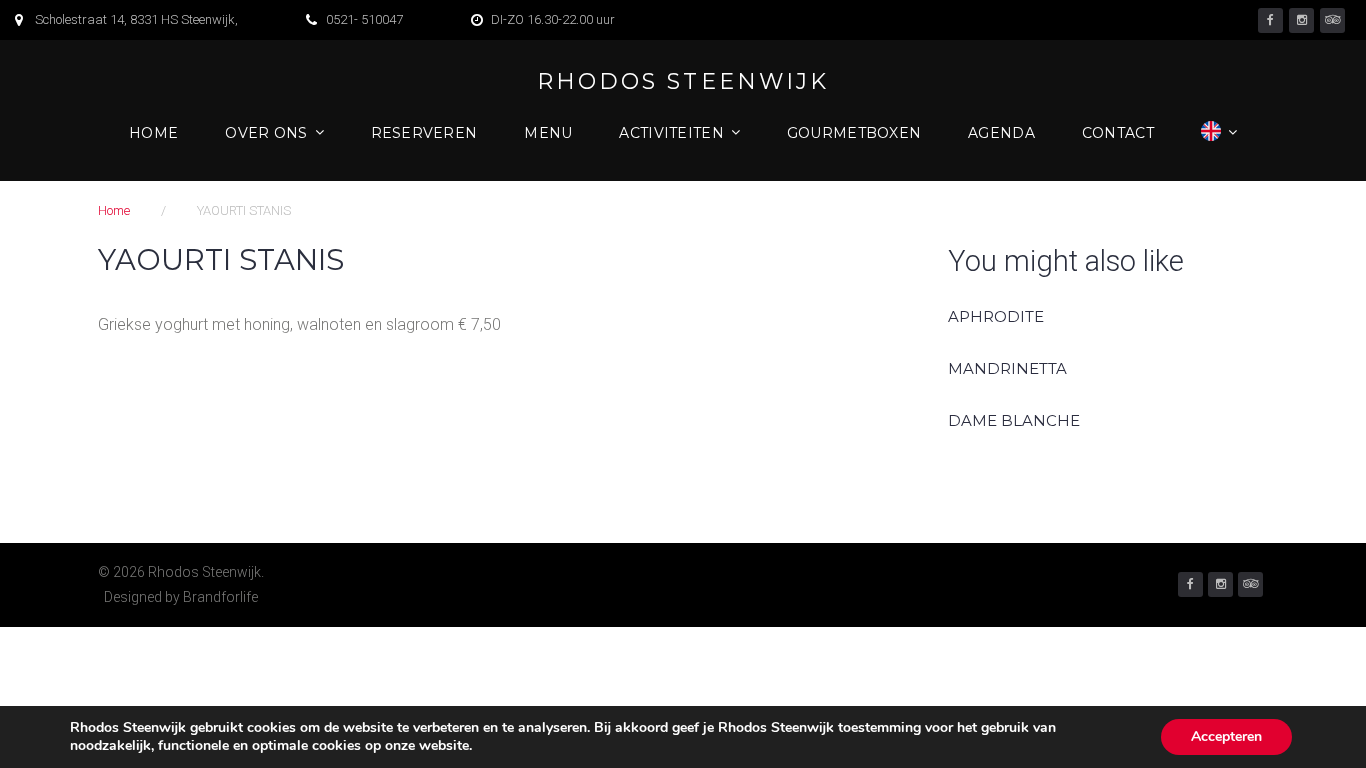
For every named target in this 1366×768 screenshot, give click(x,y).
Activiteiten (671, 133)
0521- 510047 (364, 19)
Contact (1118, 133)
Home (153, 133)
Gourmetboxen (854, 133)
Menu (548, 133)
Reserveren (424, 133)
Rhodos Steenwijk (683, 82)
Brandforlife (220, 597)
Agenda (1001, 133)
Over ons (266, 133)
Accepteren (1226, 736)
